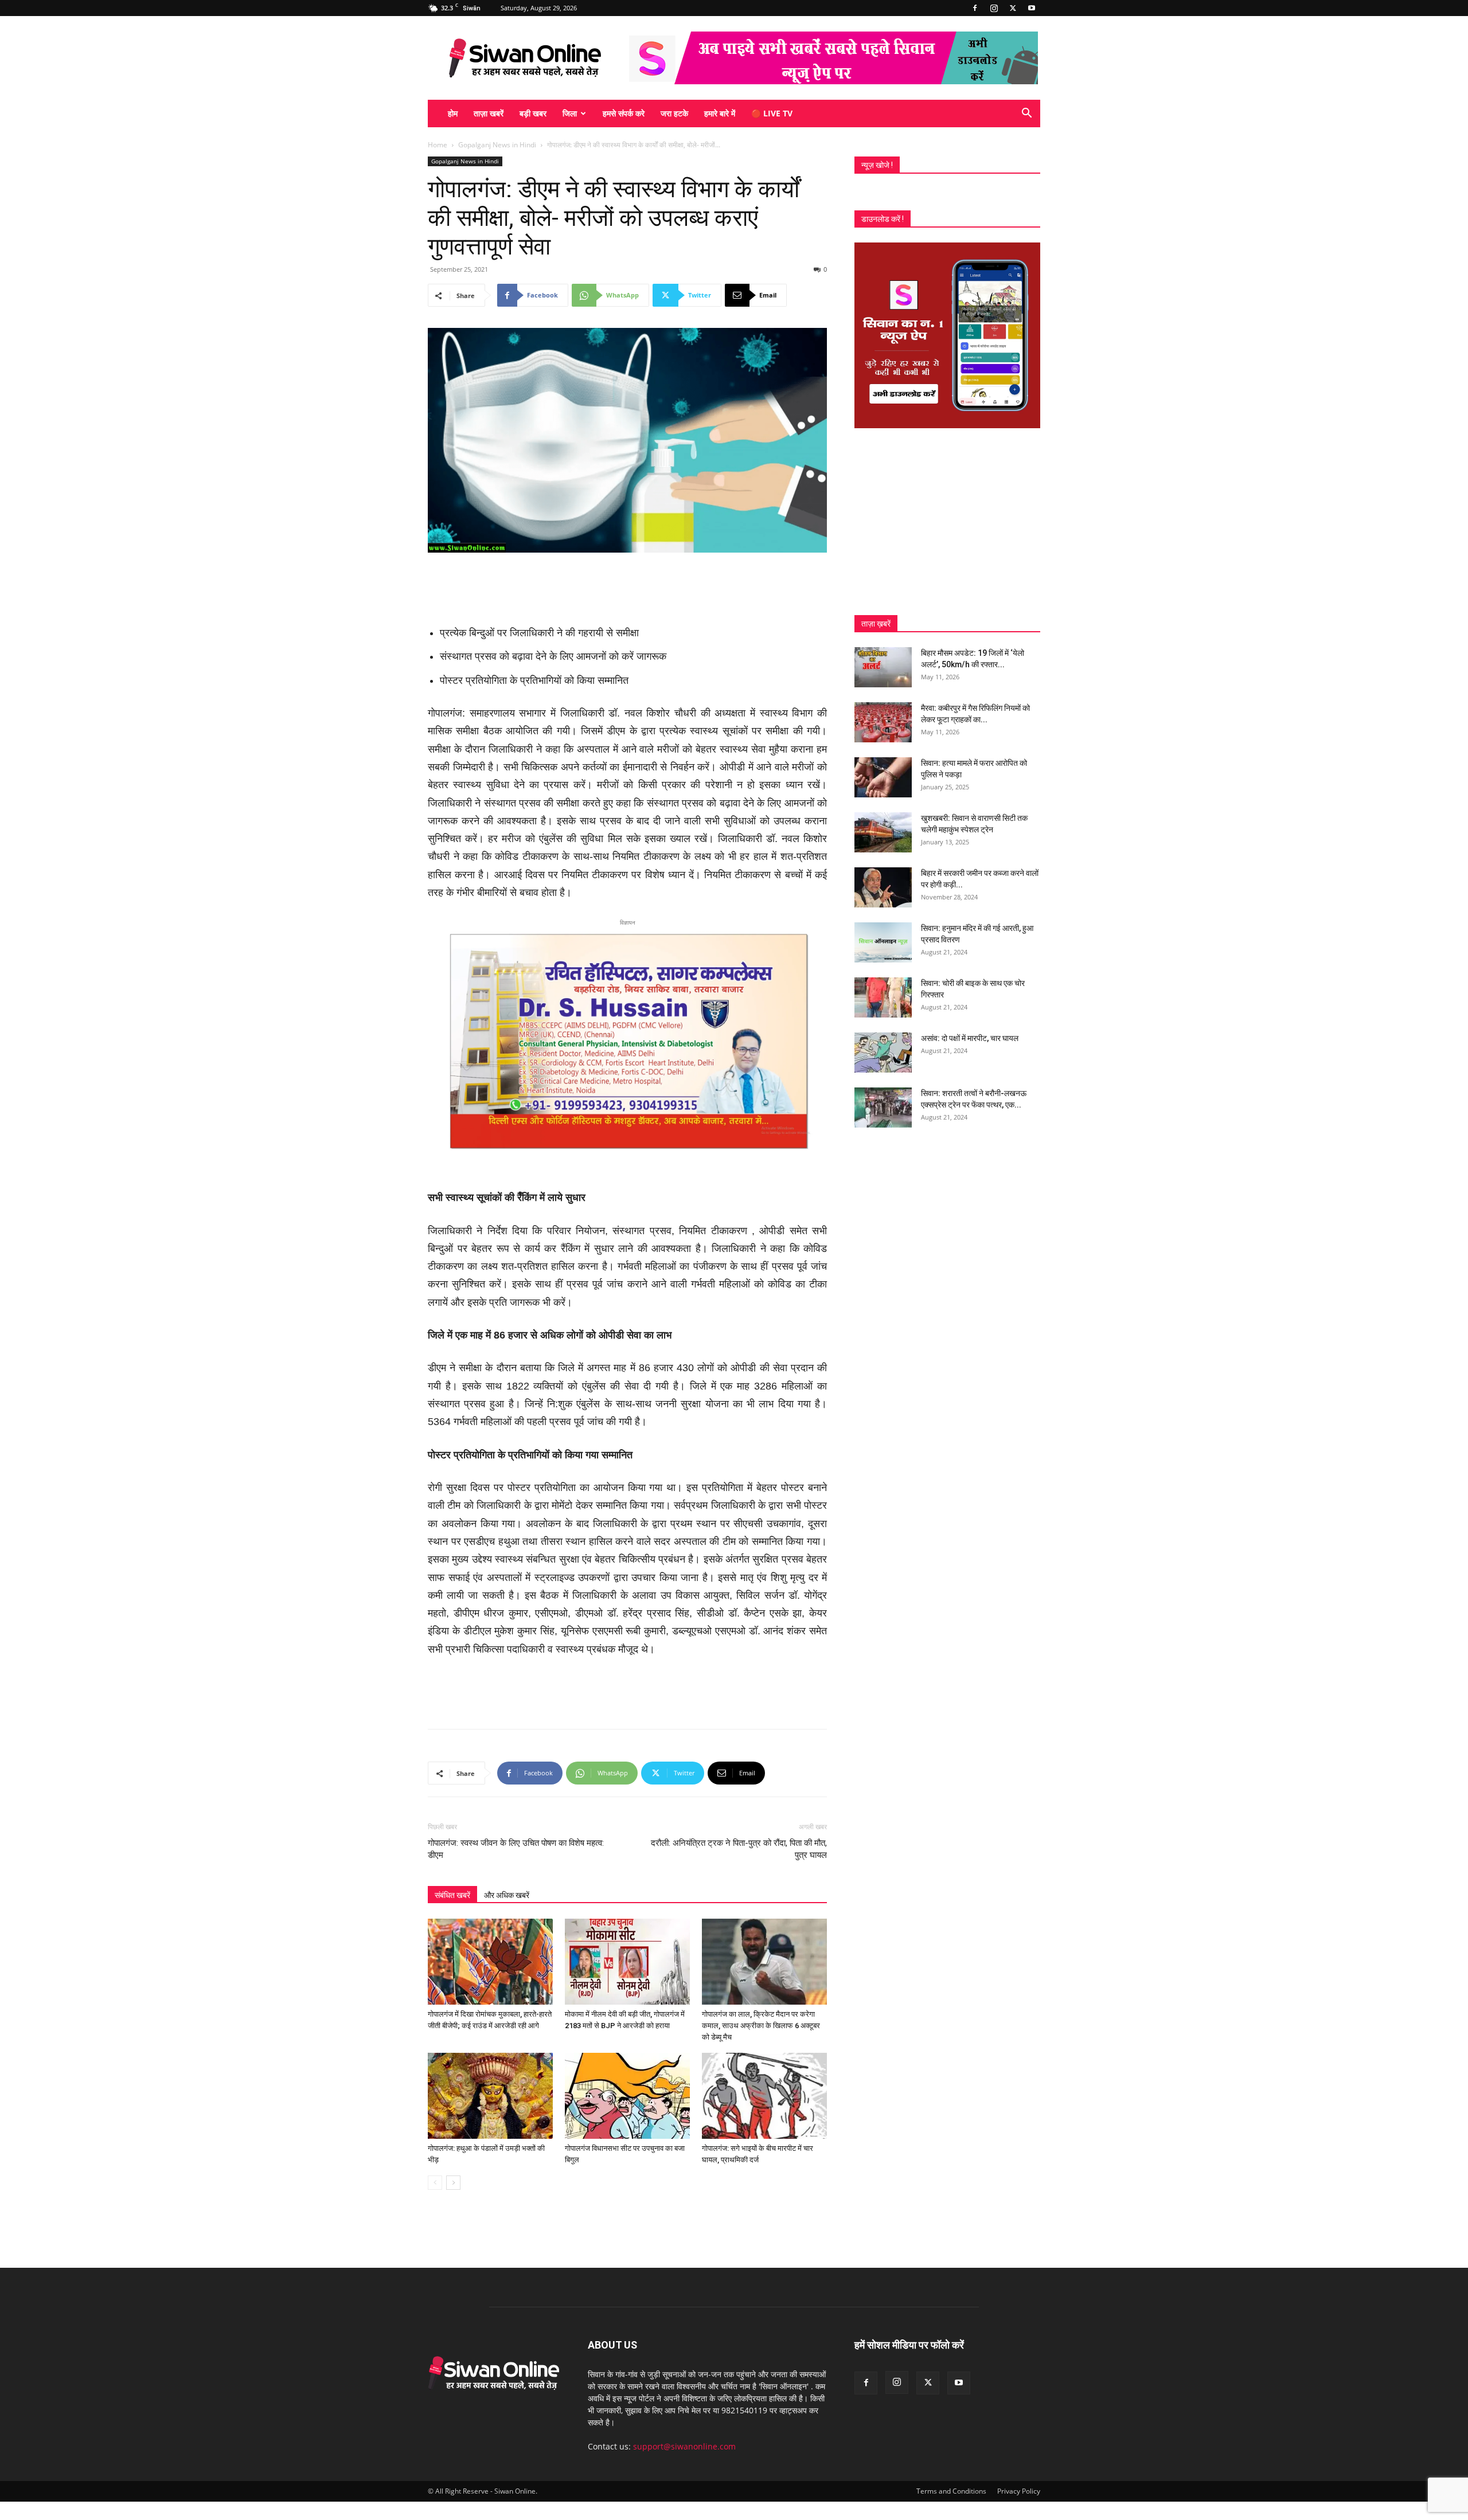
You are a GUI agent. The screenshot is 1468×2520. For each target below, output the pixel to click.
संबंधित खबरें (452, 1895)
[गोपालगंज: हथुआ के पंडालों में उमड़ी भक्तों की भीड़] (490, 2096)
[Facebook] (975, 8)
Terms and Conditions (951, 2491)
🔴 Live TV (772, 113)
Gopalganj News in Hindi (497, 145)
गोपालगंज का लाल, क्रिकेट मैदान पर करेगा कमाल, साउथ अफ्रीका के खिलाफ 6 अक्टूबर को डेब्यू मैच (761, 2026)
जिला (570, 113)
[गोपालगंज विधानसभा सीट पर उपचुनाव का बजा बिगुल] (627, 2096)
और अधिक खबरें (507, 1895)
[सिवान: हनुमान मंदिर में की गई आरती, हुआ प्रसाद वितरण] (883, 942)
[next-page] (453, 2183)
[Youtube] (1032, 8)
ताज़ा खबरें (489, 113)
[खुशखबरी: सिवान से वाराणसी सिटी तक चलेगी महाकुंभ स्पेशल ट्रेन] (883, 832)
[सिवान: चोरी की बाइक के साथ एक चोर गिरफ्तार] (883, 997)
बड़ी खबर (533, 113)
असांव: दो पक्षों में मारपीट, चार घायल (970, 1038)
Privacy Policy (1019, 2491)
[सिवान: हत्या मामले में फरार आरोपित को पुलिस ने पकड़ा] (883, 777)
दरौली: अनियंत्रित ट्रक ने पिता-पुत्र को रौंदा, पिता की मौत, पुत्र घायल (739, 1849)
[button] (1026, 114)
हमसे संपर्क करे (624, 113)
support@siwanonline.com (684, 2446)
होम (453, 113)
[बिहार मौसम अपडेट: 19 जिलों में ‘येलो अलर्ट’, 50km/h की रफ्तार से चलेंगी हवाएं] (883, 667)
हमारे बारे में (720, 113)
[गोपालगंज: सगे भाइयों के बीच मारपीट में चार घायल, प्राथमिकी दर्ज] (764, 2096)
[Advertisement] (627, 585)
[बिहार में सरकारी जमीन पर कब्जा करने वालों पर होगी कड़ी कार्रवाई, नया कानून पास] (883, 887)
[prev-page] (435, 2183)
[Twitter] (1013, 8)
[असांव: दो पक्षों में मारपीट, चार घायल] (883, 1052)
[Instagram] (994, 8)
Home (438, 145)
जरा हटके (674, 113)
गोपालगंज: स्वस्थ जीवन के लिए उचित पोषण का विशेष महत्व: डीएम (516, 1849)
